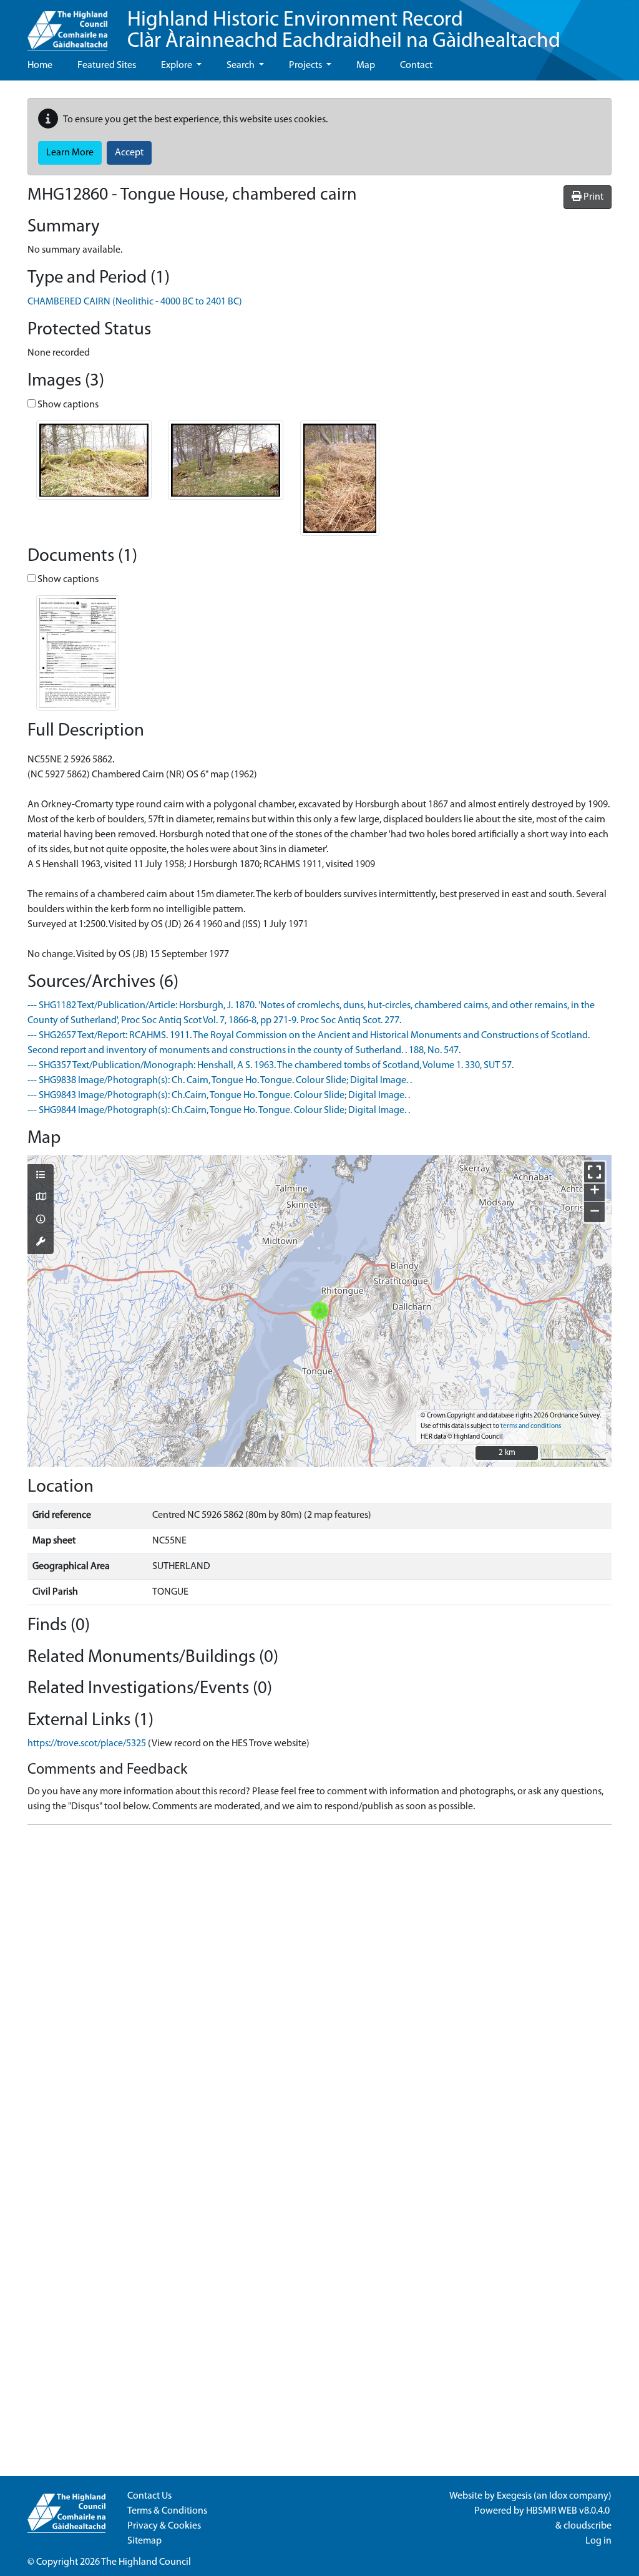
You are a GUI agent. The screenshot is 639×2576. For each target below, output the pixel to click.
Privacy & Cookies (164, 2526)
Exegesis (514, 2496)
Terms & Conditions (167, 2511)
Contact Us (149, 2496)
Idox (558, 2496)
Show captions (67, 405)
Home (40, 66)
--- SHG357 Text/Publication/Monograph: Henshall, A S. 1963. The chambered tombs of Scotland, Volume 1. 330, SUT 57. (271, 1066)
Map (366, 66)
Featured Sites (107, 66)
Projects (306, 66)
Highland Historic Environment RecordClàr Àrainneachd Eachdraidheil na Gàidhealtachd (344, 31)
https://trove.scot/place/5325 (87, 1744)
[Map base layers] (41, 1198)
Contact (416, 66)
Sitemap (144, 2541)
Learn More (70, 153)
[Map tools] (41, 1243)
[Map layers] (41, 1176)
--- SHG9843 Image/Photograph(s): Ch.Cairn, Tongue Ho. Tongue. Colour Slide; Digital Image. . (219, 1096)
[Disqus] (319, 1991)
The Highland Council (146, 2562)
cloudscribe (588, 2526)
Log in (598, 2541)
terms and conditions (531, 1427)
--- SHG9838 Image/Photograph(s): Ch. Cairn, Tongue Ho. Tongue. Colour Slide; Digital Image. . (220, 1081)
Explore (178, 66)
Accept (129, 153)
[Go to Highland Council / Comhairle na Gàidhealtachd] (67, 26)
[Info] (41, 1220)
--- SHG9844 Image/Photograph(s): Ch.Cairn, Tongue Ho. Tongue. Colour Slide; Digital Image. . (219, 1111)
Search (241, 66)
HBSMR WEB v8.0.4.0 (569, 2511)
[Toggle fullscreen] (594, 1172)
